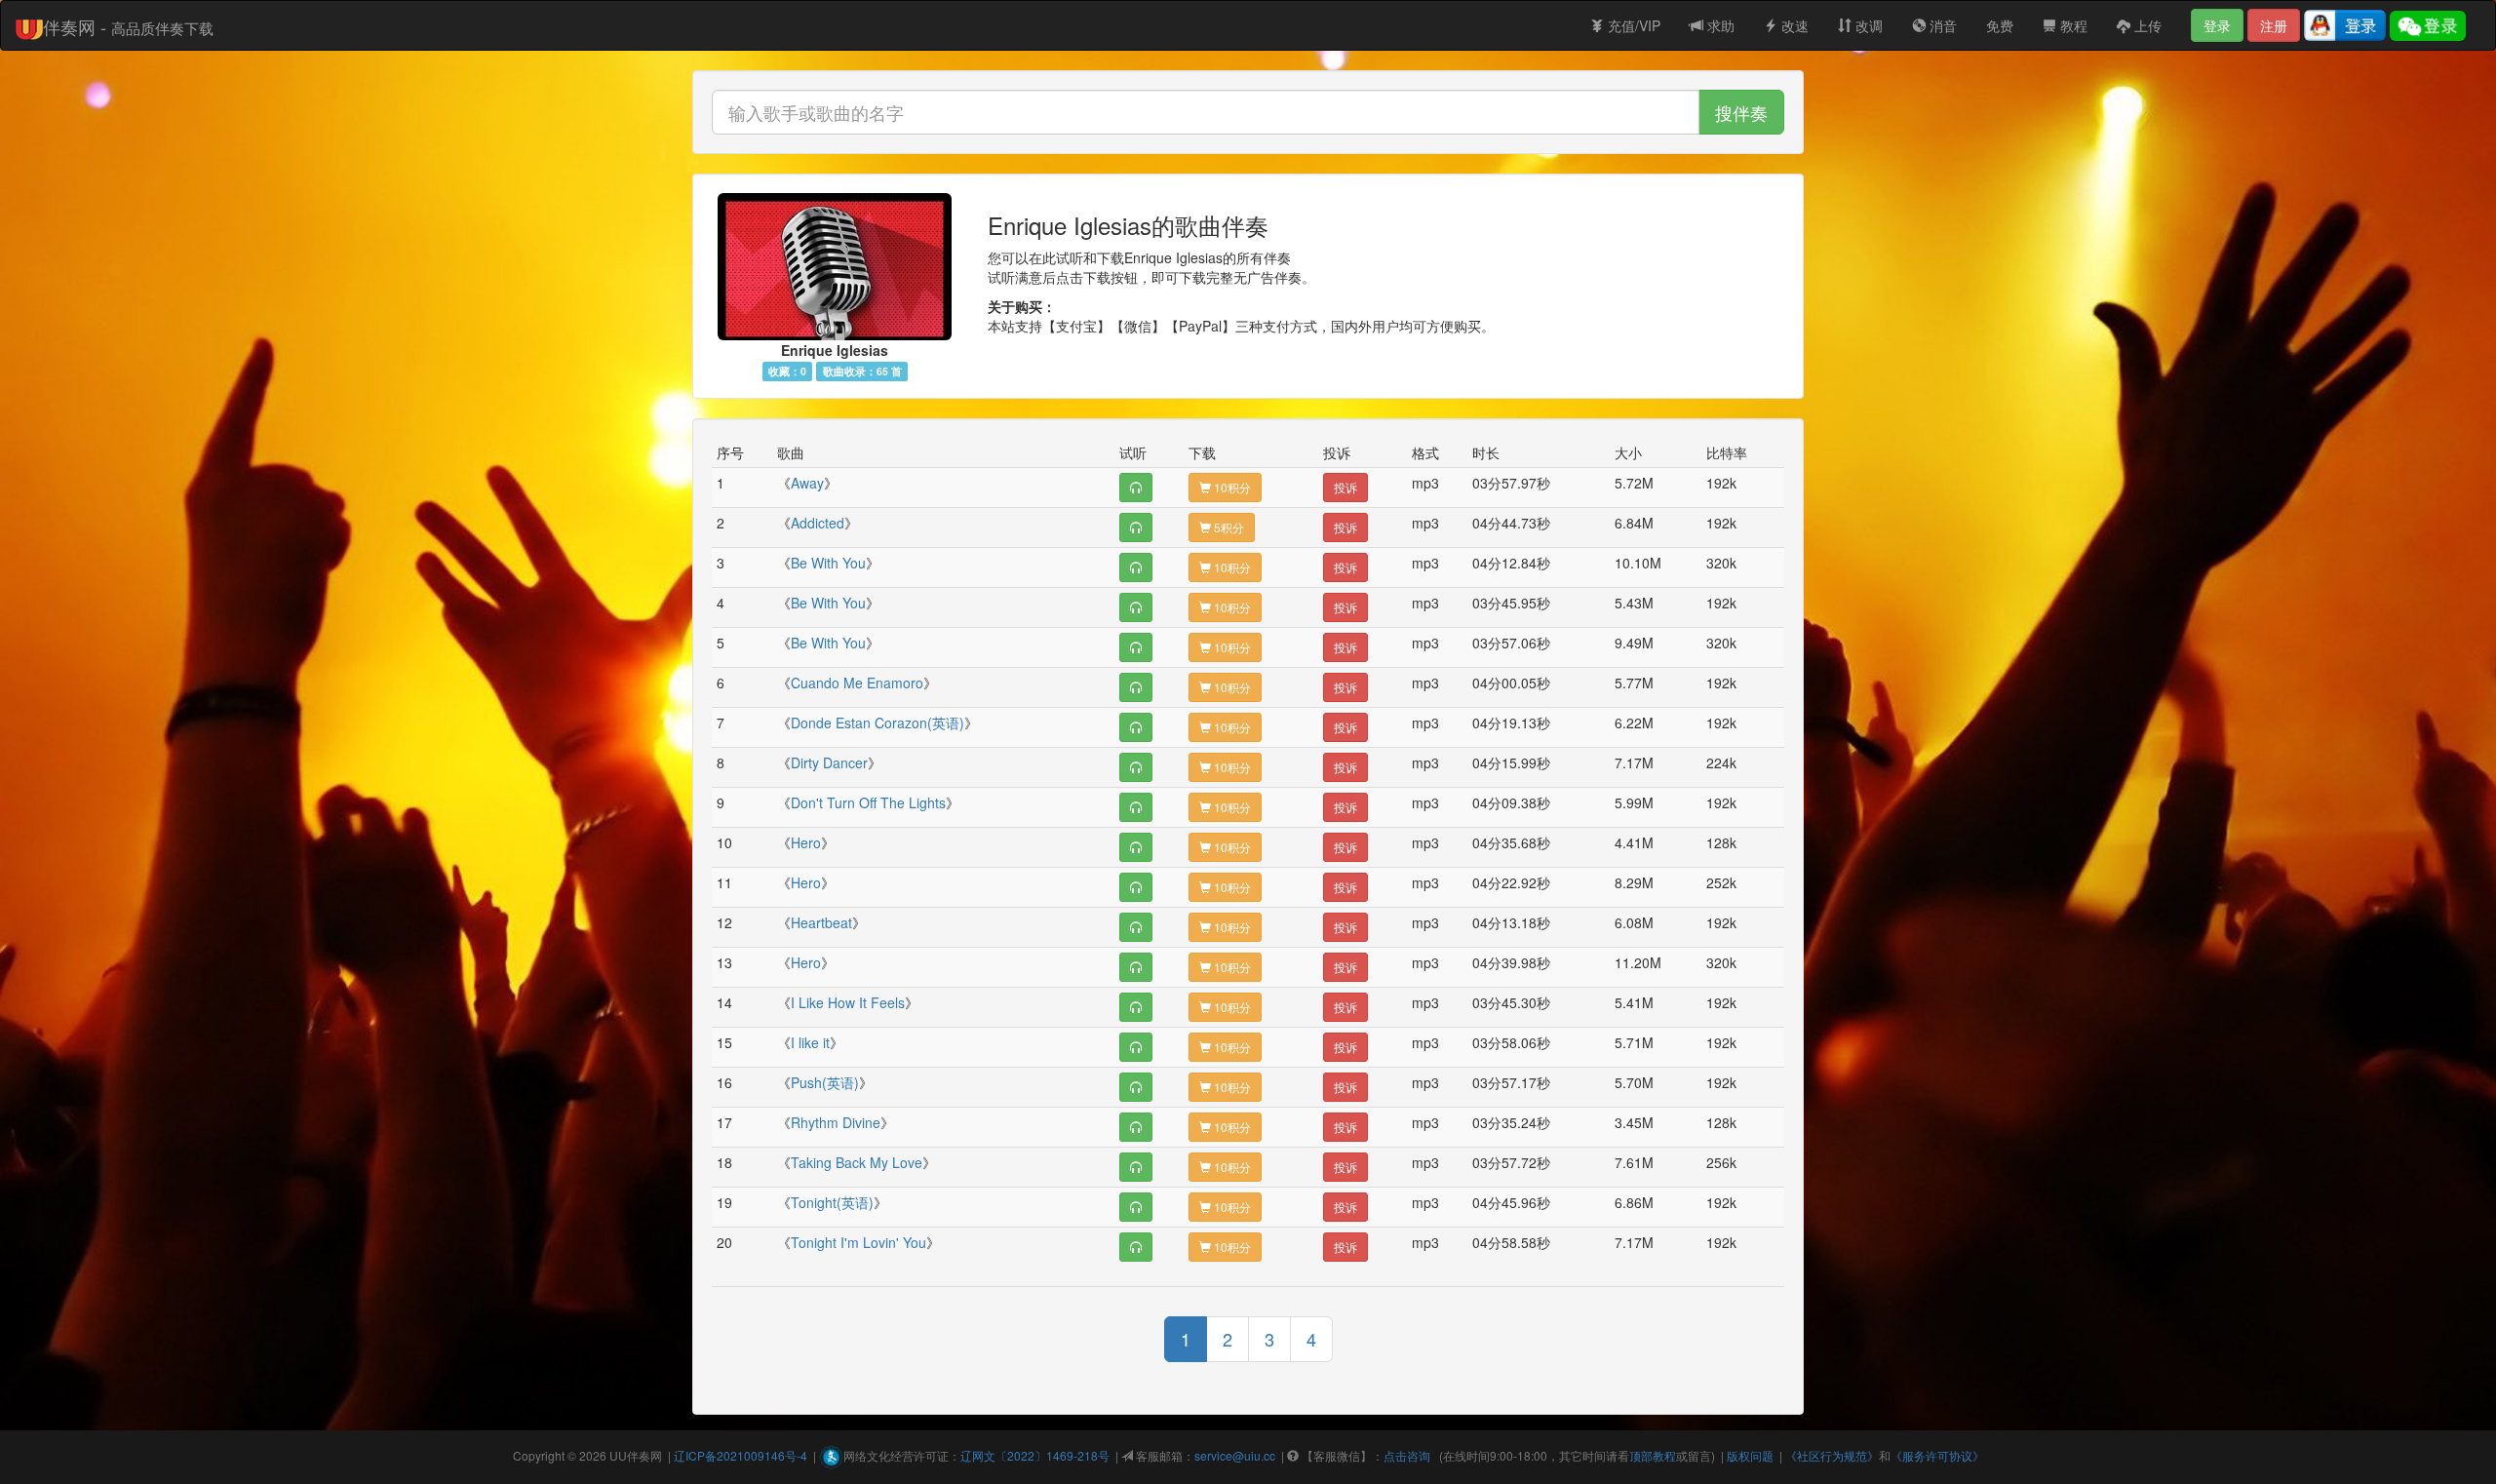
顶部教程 (1653, 1455)
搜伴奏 (1741, 112)
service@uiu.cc (1235, 1455)
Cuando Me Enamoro (857, 683)
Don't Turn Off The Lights (868, 802)
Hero (806, 842)
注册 (2274, 25)
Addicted (818, 523)
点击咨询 (1407, 1455)
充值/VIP (1632, 25)
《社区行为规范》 (1832, 1455)
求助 (1719, 25)
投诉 (1345, 487)
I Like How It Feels (848, 1002)
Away (807, 483)
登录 (2217, 25)
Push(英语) (825, 1082)
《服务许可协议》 (1937, 1455)
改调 (1867, 25)
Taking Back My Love (857, 1162)
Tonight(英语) (832, 1202)
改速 (1793, 25)
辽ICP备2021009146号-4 (741, 1455)
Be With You (828, 563)
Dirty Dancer (829, 762)
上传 (2146, 25)
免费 (2000, 25)
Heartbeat (821, 922)
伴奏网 (644, 1455)
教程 (2072, 25)
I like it (810, 1042)
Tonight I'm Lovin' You (858, 1242)
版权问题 (1750, 1455)
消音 (1941, 25)
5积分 (1228, 527)
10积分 (1231, 487)
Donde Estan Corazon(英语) (877, 722)
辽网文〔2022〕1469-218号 (1035, 1455)
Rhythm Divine (836, 1122)
